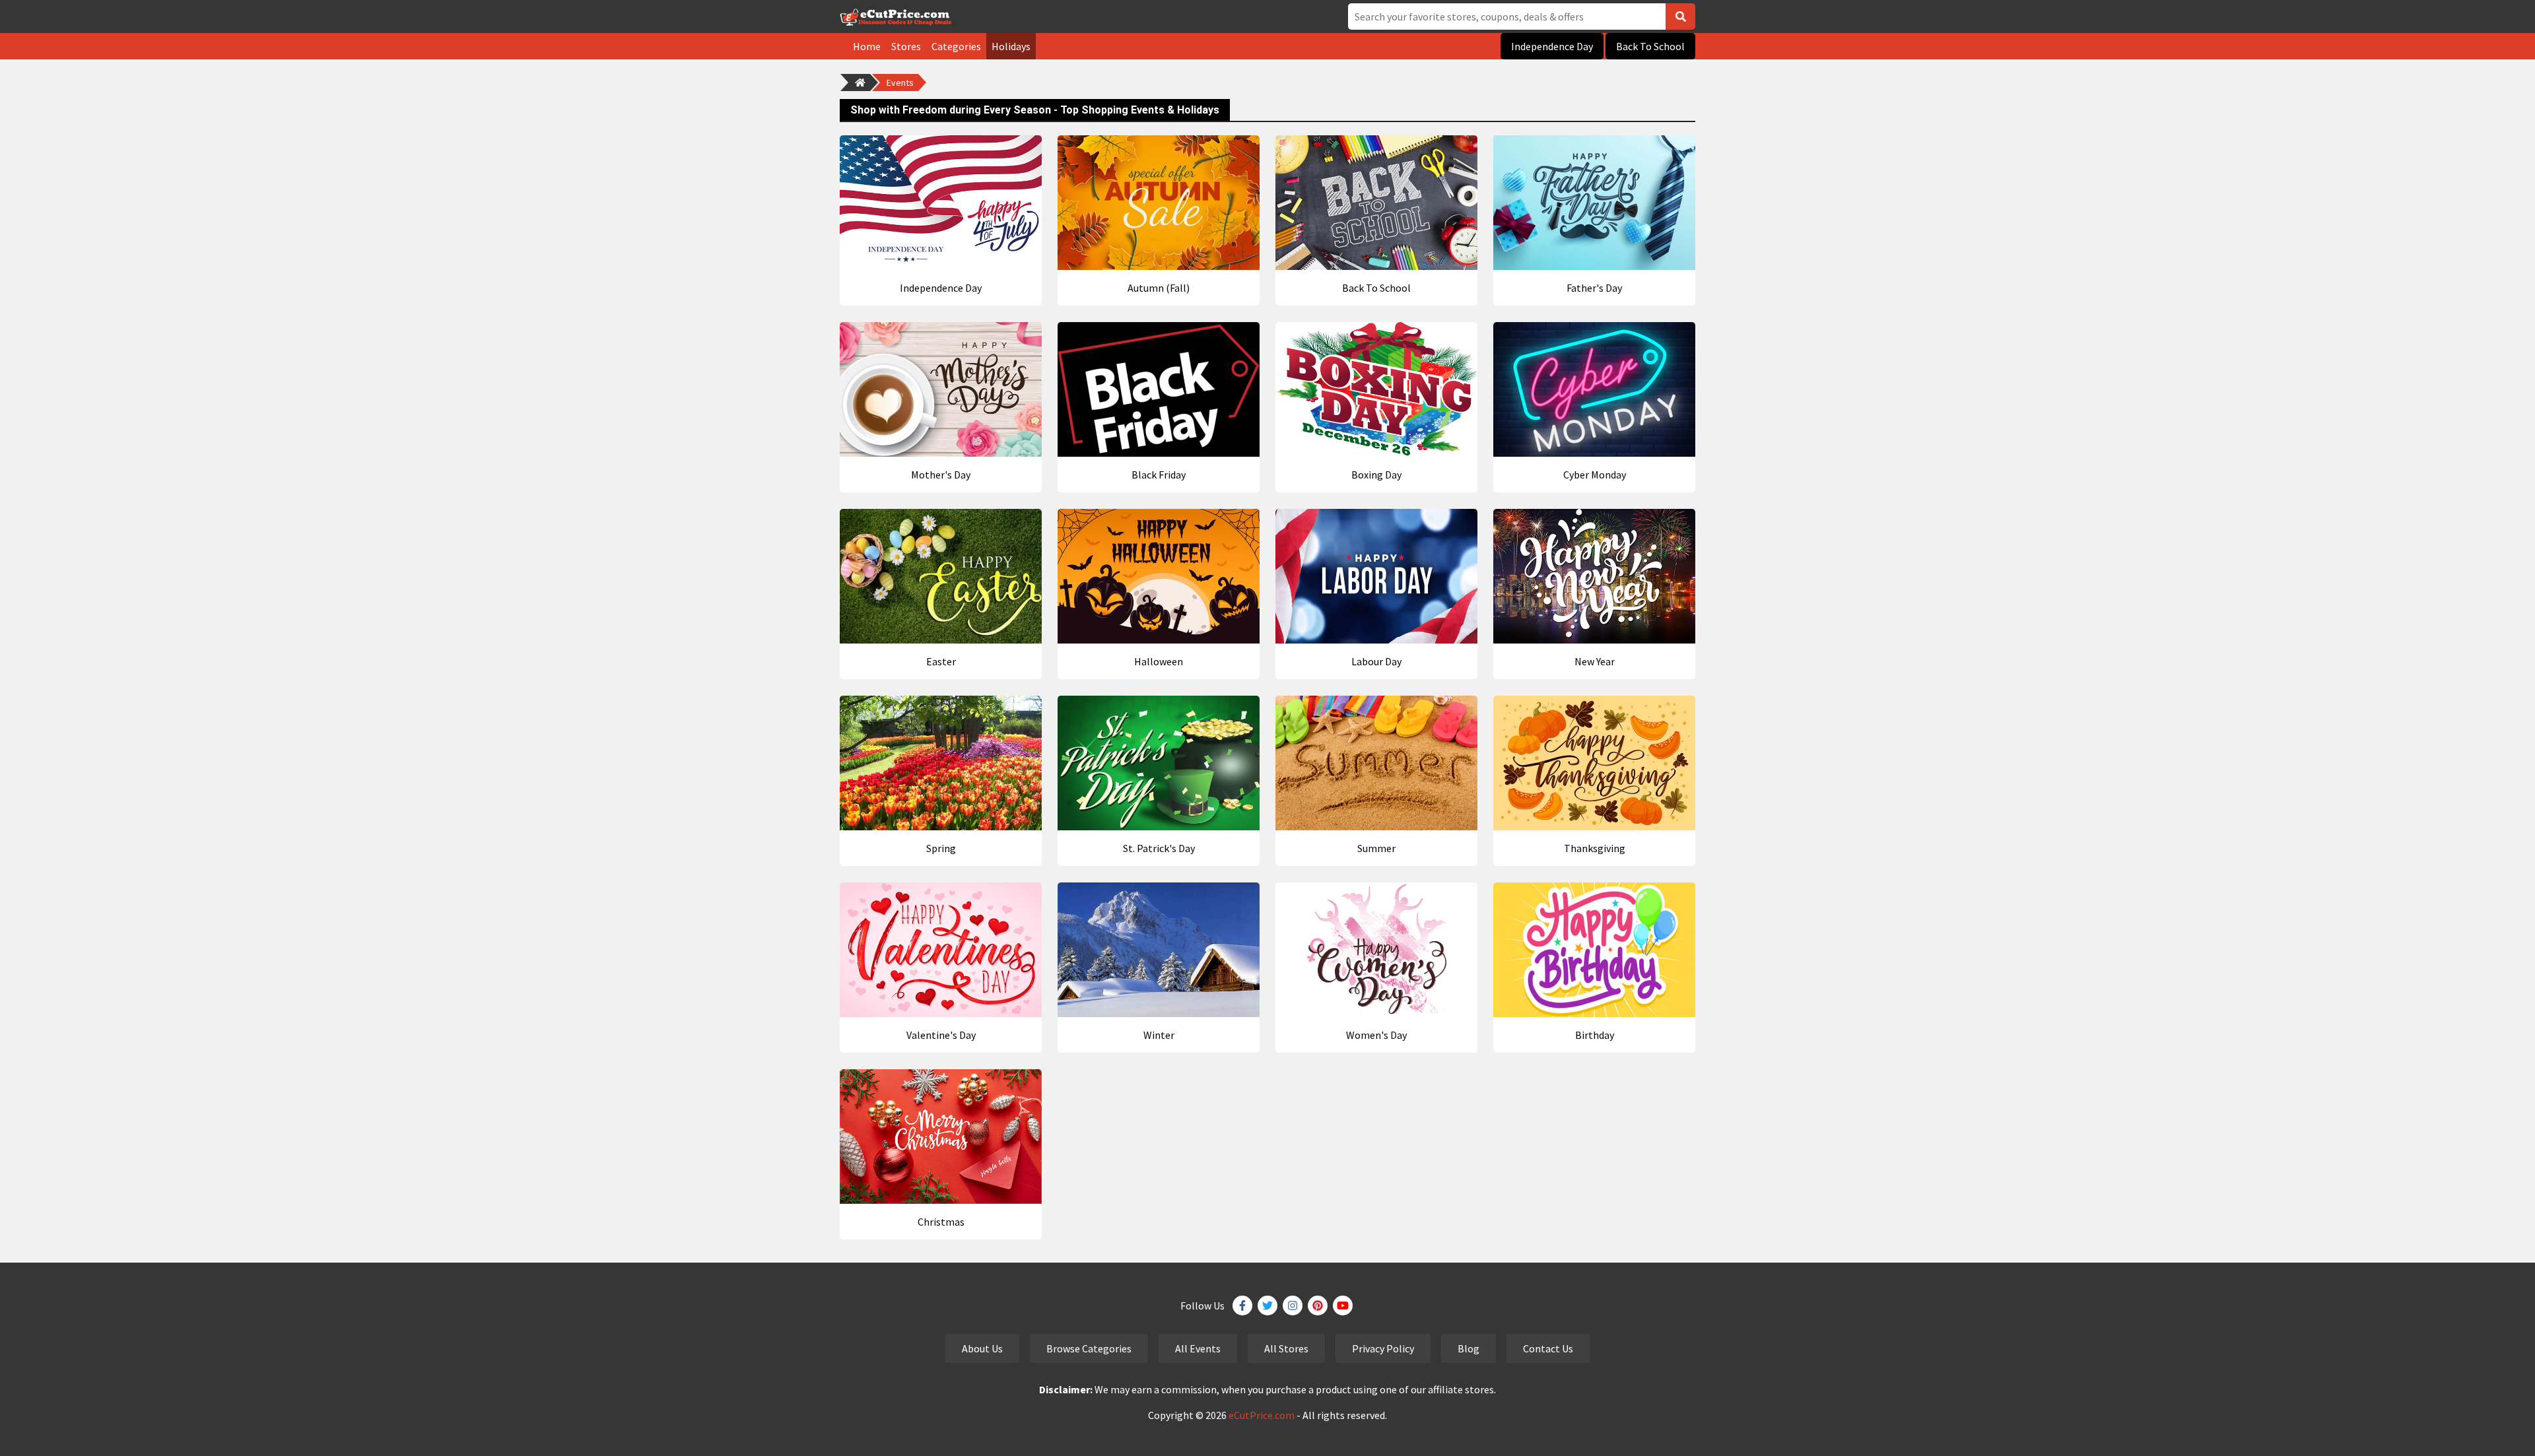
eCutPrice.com (1262, 1415)
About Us (982, 1348)
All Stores (1286, 1348)
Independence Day (1552, 46)
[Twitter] (1267, 1306)
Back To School (1650, 46)
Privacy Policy (1383, 1348)
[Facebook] (1242, 1306)
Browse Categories (1089, 1348)
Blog (1469, 1348)
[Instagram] (1293, 1306)
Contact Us (1548, 1348)
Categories (956, 46)
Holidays (1011, 46)
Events (900, 83)
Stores (906, 46)
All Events (1198, 1348)
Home (867, 46)
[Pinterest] (1318, 1306)
